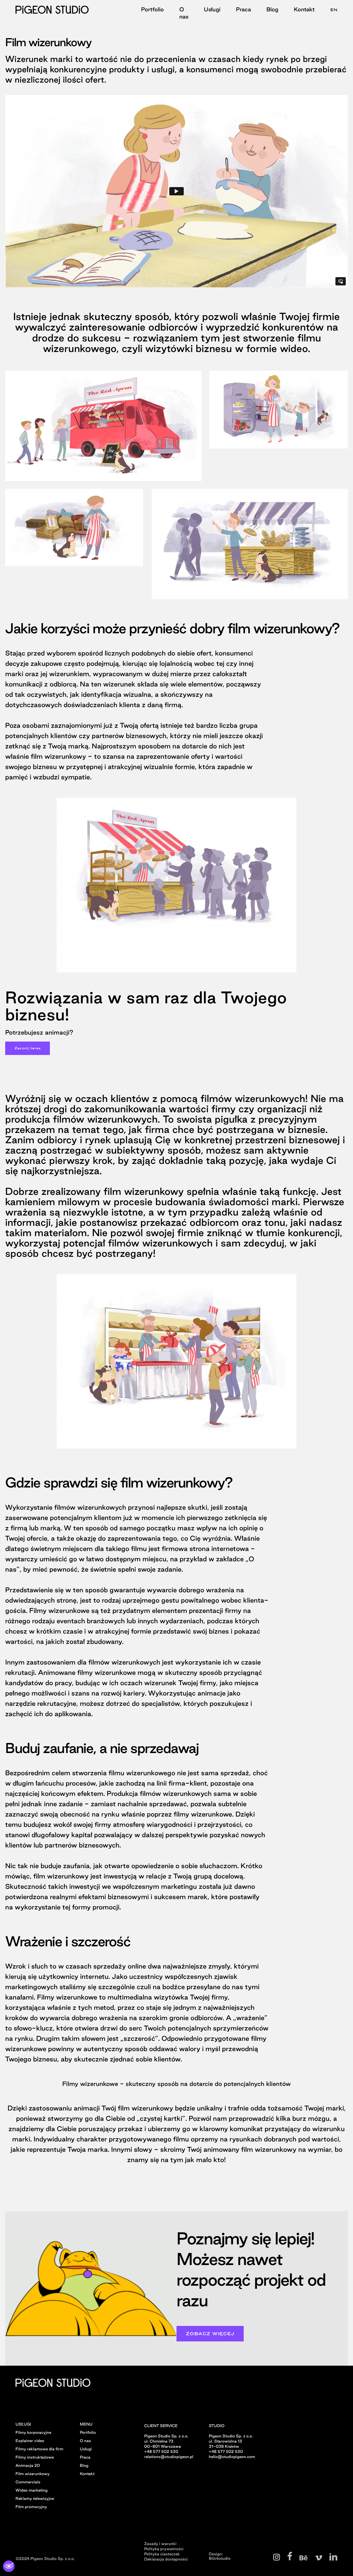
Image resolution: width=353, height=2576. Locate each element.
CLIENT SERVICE (161, 2426)
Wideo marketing (32, 2490)
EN (334, 10)
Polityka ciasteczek (162, 2554)
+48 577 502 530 (161, 2451)
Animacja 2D (28, 2465)
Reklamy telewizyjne (35, 2498)
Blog (272, 9)
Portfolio (152, 9)
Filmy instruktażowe (35, 2457)
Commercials (28, 2482)
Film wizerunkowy (33, 2474)
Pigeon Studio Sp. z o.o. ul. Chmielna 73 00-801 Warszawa (166, 2441)
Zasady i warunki (160, 2543)
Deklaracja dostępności (166, 2559)
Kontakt (304, 9)
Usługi (212, 9)
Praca (243, 9)
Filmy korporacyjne (33, 2432)
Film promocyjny (31, 2507)
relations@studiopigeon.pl (169, 2457)
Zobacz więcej (210, 2334)
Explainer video (30, 2441)
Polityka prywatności (164, 2548)
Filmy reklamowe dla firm (39, 2449)
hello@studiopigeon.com (232, 2457)
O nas (184, 13)
